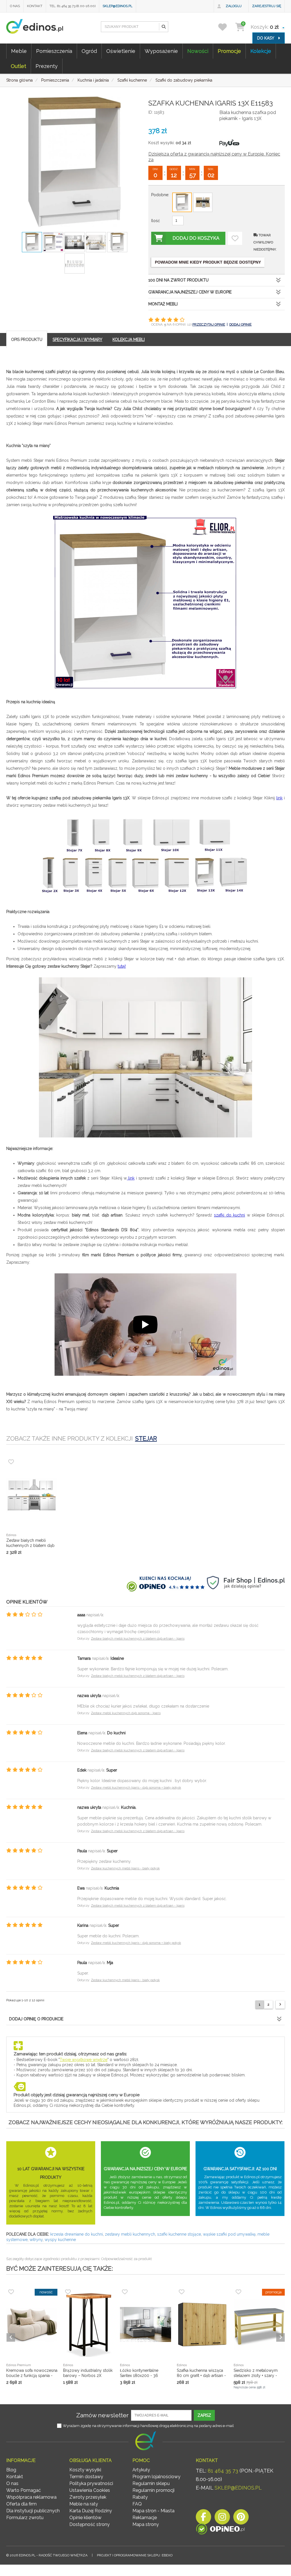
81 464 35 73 (223, 2471)
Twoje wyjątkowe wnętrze (84, 2060)
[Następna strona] (280, 2005)
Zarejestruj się (267, 6)
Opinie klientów (85, 2518)
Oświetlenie (121, 51)
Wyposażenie (161, 51)
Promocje (229, 51)
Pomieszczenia (54, 51)
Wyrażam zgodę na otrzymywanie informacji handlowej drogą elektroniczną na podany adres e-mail (148, 2426)
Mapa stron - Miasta (153, 2511)
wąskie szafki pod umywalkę (229, 2234)
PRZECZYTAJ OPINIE (209, 324)
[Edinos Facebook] (203, 2518)
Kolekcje (261, 51)
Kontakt (35, 6)
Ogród (89, 51)
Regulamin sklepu (151, 2483)
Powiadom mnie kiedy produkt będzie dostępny (208, 262)
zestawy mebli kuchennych (130, 2234)
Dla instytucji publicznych (33, 2511)
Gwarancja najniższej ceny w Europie (190, 292)
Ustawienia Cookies (90, 2490)
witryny (36, 2240)
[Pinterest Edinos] (241, 2518)
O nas (15, 6)
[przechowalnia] (226, 27)
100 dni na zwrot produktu (178, 280)
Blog (11, 2470)
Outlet (18, 66)
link (279, 798)
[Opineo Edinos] (220, 2530)
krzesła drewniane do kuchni (77, 2234)
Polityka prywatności (91, 2483)
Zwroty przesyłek (88, 2497)
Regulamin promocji (153, 2490)
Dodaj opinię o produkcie (36, 2019)
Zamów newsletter (102, 2415)
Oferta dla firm (21, 2504)
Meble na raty (84, 2504)
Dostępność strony (90, 2524)
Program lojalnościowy (156, 2477)
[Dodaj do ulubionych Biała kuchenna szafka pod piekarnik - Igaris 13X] (235, 238)
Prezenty (47, 66)
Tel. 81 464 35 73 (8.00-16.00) (72, 6)
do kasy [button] (266, 38)
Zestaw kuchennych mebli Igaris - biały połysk (125, 1868)
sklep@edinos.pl (118, 6)
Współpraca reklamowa (31, 2497)
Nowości (198, 51)
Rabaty (140, 2497)
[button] (163, 27)
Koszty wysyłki (85, 2470)
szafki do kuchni (229, 1215)
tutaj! (122, 966)
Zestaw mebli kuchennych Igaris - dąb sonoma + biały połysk (136, 1788)
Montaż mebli (163, 304)
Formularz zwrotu (25, 2518)
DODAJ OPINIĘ (240, 324)
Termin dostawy (86, 2477)
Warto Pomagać (24, 2490)
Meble (19, 51)
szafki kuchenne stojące (179, 2234)
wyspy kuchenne (60, 2240)
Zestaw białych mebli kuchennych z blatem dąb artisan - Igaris (138, 1639)
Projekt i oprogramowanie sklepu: (135, 2555)
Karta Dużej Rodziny (91, 2511)
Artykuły (141, 2470)
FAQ (137, 2504)
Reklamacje (145, 2518)
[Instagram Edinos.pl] (222, 2518)
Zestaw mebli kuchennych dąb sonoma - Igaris (126, 1713)
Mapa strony (146, 2524)
